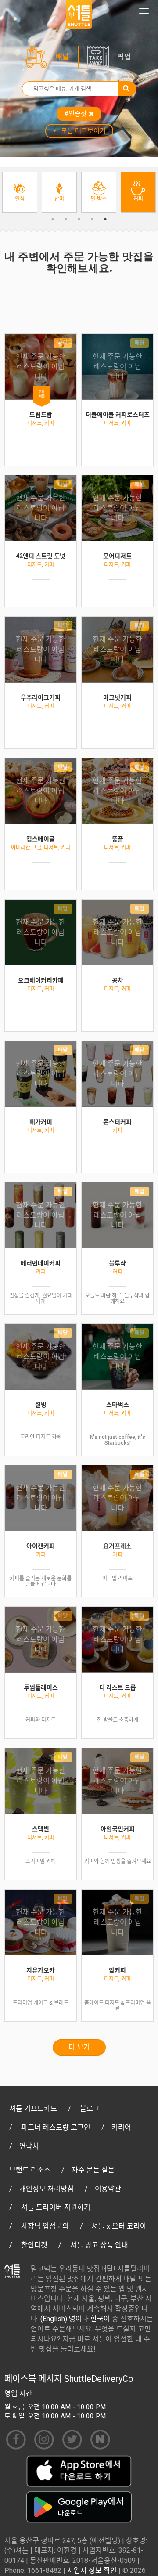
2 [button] (66, 219)
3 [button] (79, 219)
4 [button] (92, 219)
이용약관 (108, 2189)
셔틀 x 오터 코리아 (119, 2226)
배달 (62, 57)
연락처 (29, 2146)
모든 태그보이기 (83, 131)
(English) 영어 (61, 2319)
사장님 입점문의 (45, 2226)
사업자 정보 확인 (92, 2571)
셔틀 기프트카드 (33, 2108)
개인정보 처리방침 (47, 2189)
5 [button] (105, 219)
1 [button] (53, 219)
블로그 (90, 2108)
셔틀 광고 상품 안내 (99, 2245)
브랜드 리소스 (30, 2170)
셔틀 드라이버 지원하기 (56, 2207)
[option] (20, 192)
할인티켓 (34, 2245)
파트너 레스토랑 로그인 (56, 2127)
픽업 (124, 57)
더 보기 (79, 2047)
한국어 (100, 2319)
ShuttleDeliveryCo (99, 2379)
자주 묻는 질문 (93, 2170)
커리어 (121, 2127)
